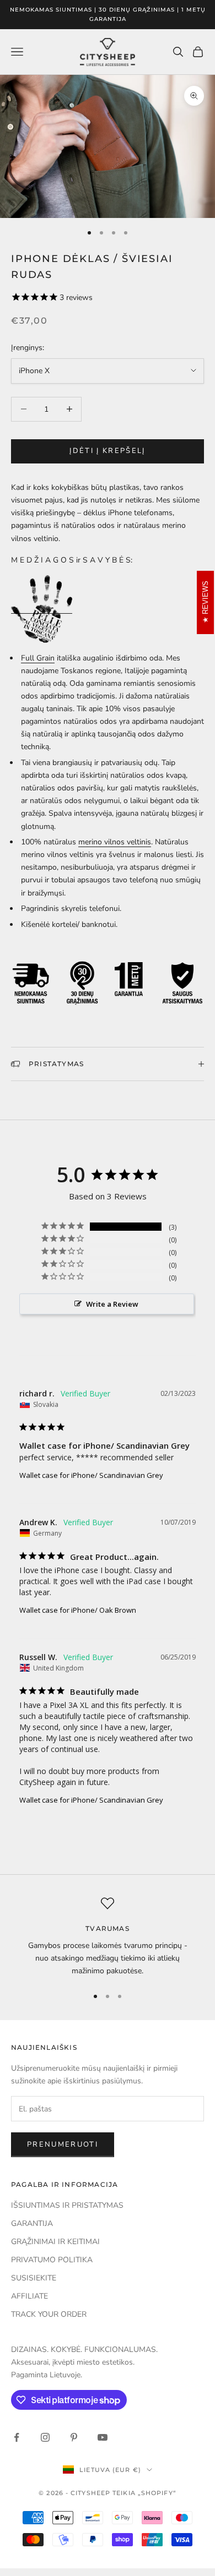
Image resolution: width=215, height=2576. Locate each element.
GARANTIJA (32, 2223)
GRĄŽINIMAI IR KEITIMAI (55, 2242)
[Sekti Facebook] (17, 2437)
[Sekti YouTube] (103, 2437)
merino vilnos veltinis (115, 842)
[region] (108, 1937)
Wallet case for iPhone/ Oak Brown (78, 1610)
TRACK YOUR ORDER (49, 2314)
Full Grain (38, 658)
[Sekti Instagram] (45, 2437)
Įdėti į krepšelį (107, 451)
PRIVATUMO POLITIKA (52, 2260)
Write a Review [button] (112, 1304)
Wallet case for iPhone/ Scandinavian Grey (91, 1475)
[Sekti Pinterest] (74, 2437)
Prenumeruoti (63, 2144)
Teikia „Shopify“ (144, 2493)
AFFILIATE (29, 2296)
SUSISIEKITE (34, 2278)
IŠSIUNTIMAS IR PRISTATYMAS (67, 2205)
